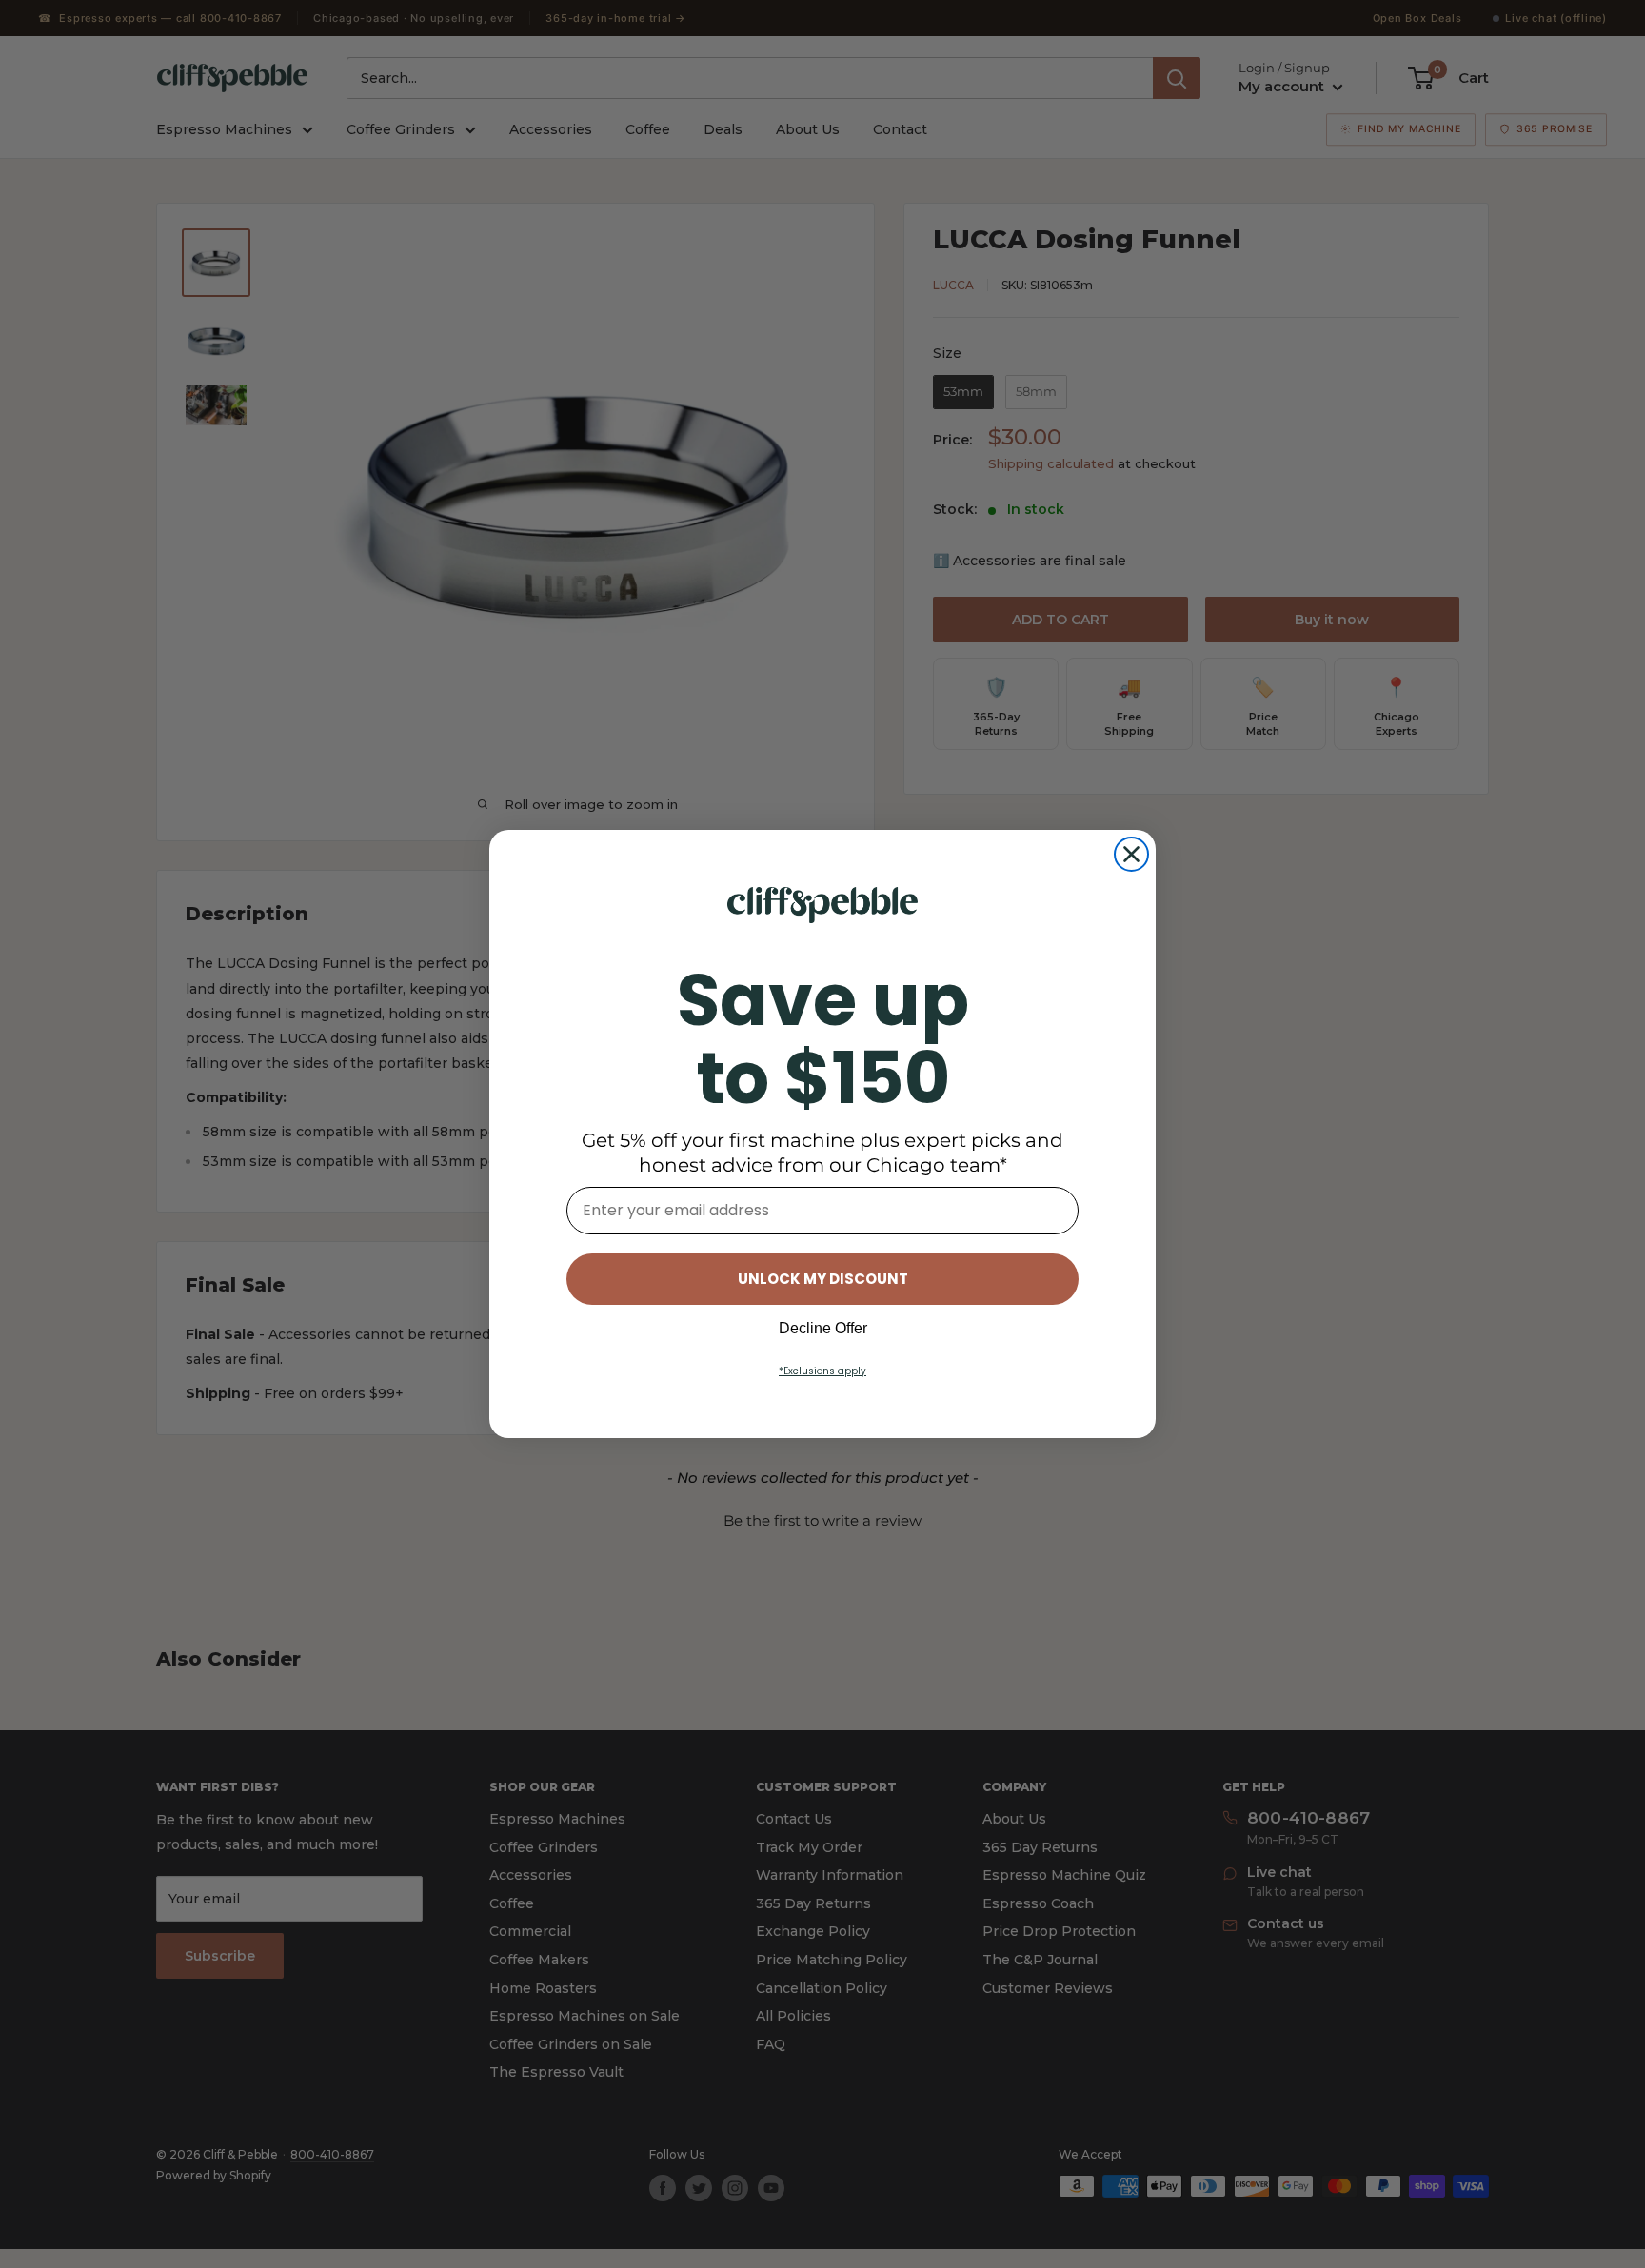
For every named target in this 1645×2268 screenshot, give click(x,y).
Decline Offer (823, 1328)
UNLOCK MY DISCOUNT (823, 1279)
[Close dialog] (1131, 854)
